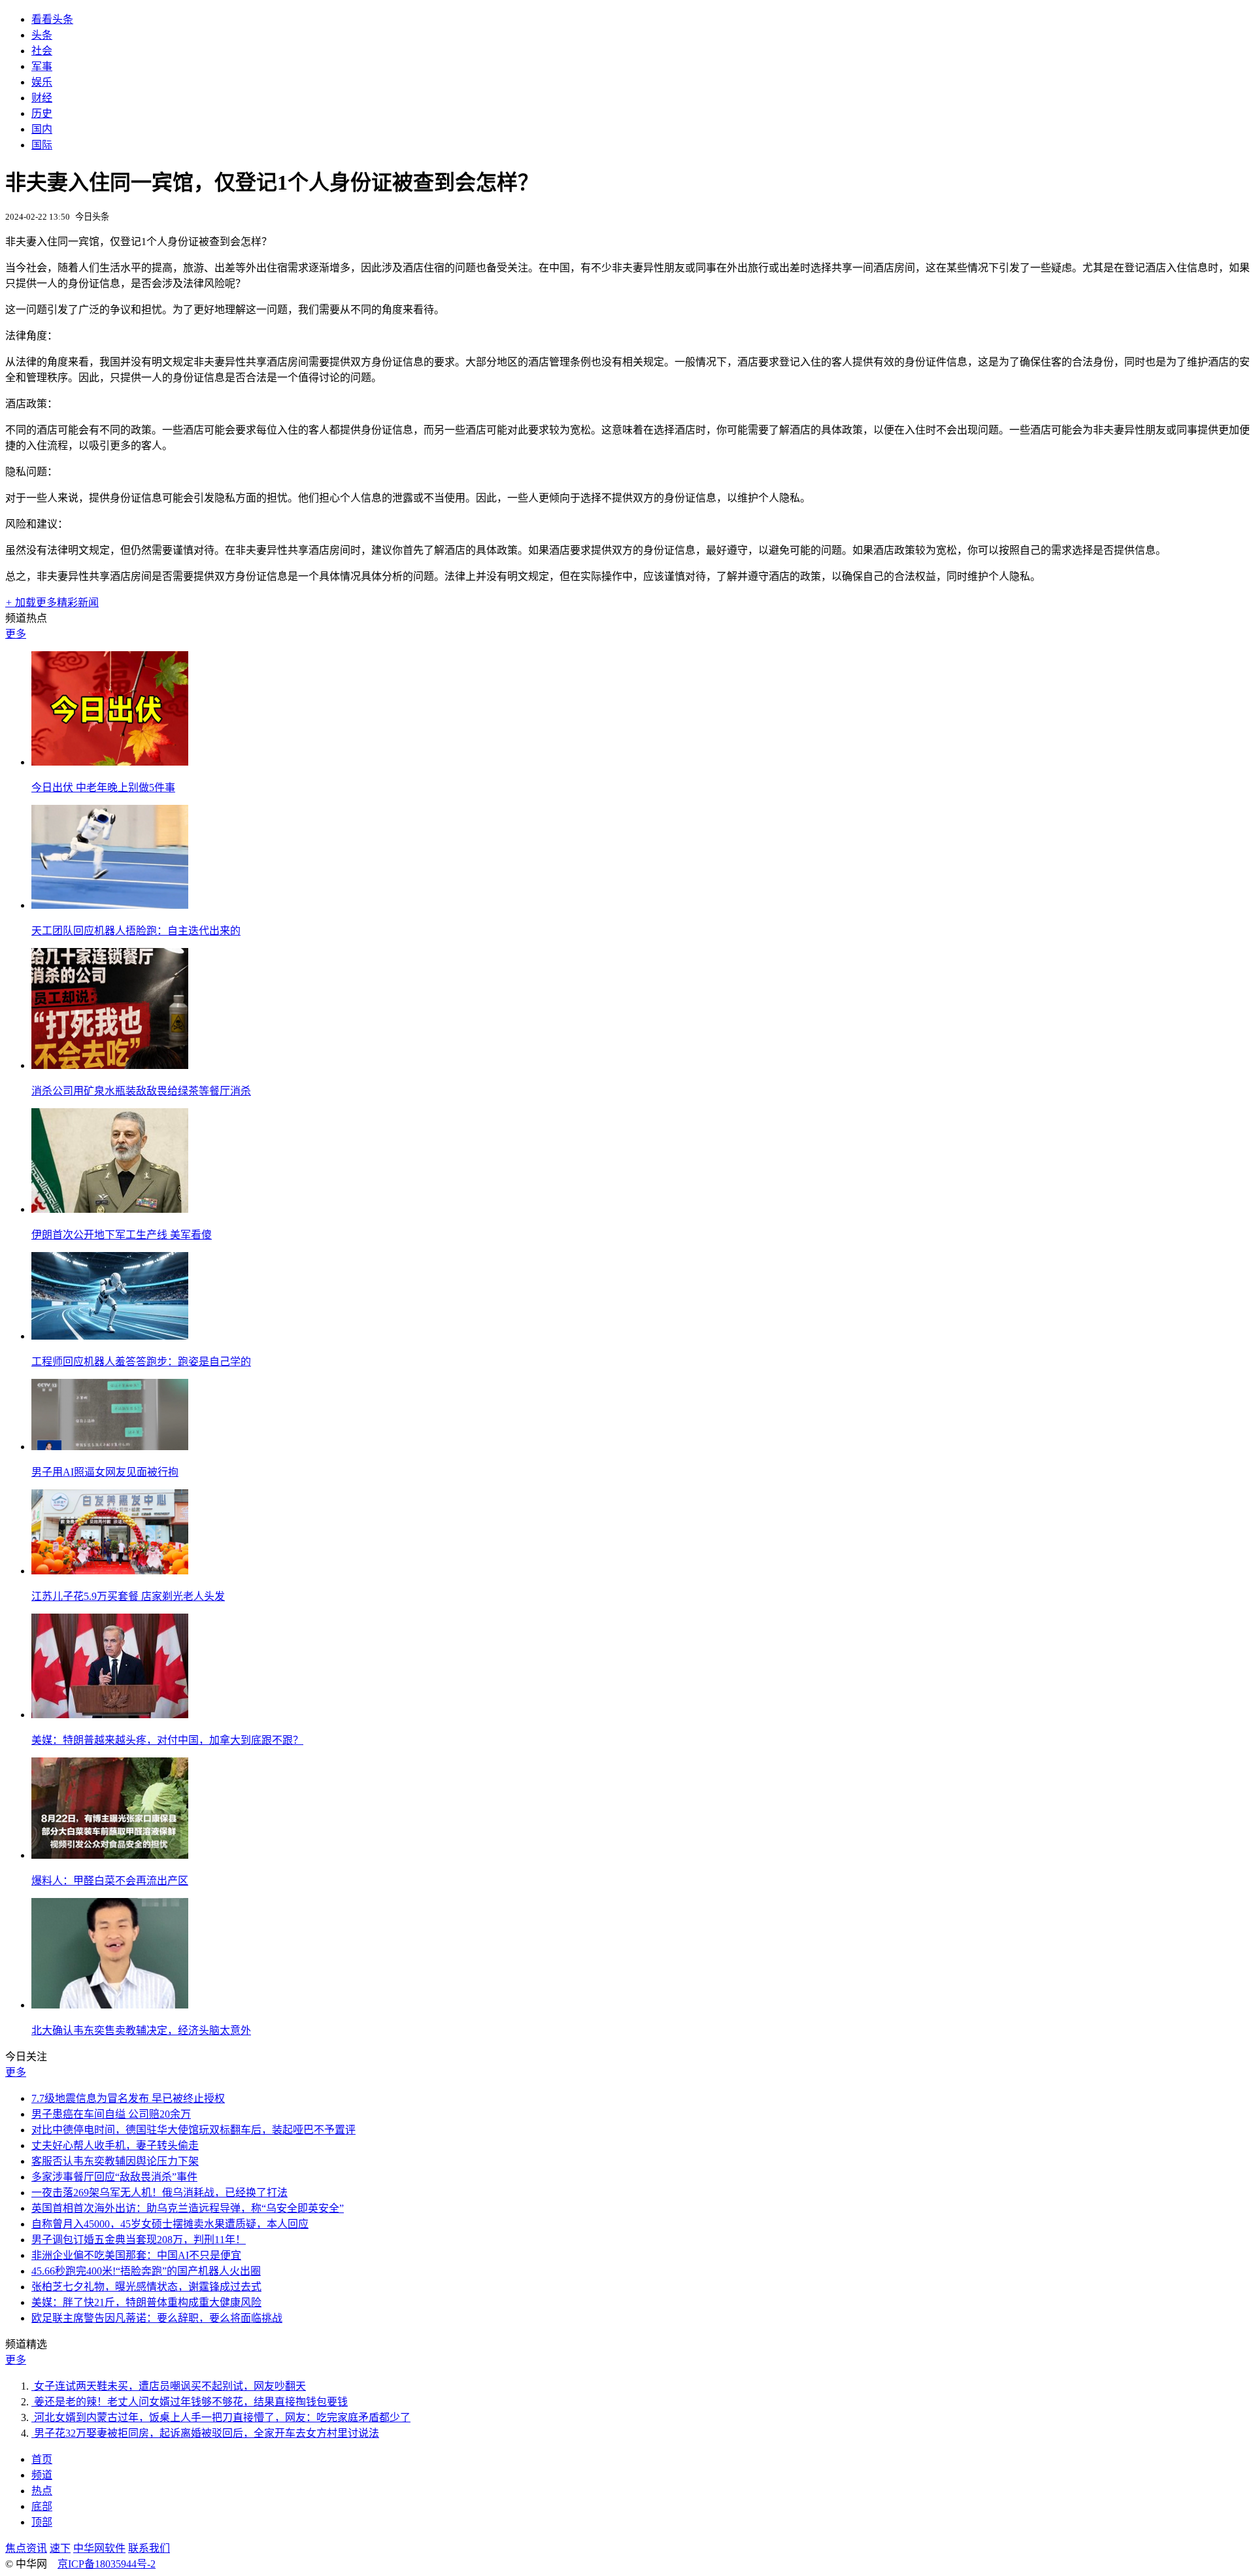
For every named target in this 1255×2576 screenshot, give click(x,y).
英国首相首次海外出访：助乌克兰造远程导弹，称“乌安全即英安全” (188, 2208)
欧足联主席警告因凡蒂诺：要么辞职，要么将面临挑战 (157, 2318)
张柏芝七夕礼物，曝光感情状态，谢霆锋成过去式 (146, 2287)
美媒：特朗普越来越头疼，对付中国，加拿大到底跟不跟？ (167, 1740)
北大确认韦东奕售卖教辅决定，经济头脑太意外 (141, 2030)
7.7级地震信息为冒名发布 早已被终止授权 (128, 2098)
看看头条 (52, 19)
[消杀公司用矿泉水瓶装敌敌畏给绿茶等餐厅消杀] (110, 1065)
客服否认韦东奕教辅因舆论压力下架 (115, 2161)
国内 (42, 129)
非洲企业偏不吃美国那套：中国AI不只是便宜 (136, 2255)
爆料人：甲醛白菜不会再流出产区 (110, 1881)
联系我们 (149, 2548)
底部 (42, 2506)
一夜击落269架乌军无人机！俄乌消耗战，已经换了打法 (159, 2193)
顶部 (42, 2522)
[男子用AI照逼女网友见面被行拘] (110, 1447)
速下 (60, 2548)
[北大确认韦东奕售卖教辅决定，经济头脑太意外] (110, 2005)
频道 (42, 2475)
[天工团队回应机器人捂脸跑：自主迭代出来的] (110, 905)
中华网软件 (99, 2548)
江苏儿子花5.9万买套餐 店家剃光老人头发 (128, 1596)
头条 (42, 35)
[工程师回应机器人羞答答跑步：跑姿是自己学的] (110, 1336)
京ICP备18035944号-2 (107, 2564)
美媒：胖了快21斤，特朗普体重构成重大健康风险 (146, 2302)
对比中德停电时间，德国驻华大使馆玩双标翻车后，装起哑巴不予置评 (193, 2130)
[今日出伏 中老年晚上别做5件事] (110, 762)
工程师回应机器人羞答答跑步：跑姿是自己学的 (141, 1362)
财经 (42, 98)
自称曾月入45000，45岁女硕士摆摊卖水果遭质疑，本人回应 (170, 2224)
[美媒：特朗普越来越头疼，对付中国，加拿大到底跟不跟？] (110, 1715)
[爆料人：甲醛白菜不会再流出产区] (110, 1855)
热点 (42, 2491)
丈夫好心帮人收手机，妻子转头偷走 (115, 2145)
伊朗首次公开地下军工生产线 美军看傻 (122, 1235)
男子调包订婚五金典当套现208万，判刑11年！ (139, 2240)
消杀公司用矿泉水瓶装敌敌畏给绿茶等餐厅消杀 (141, 1091)
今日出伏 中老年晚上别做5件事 (103, 788)
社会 (42, 51)
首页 (42, 2459)
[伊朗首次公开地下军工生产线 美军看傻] (110, 1209)
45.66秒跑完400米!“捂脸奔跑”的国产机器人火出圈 (146, 2271)
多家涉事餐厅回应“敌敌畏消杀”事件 (114, 2177)
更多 (16, 634)
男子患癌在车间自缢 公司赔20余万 (111, 2114)
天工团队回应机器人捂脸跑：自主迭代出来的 (136, 931)
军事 (42, 66)
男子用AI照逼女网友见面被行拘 (105, 1472)
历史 (42, 113)
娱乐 (42, 82)
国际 (42, 145)
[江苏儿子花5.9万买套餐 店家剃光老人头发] (110, 1571)
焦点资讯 (26, 2548)
